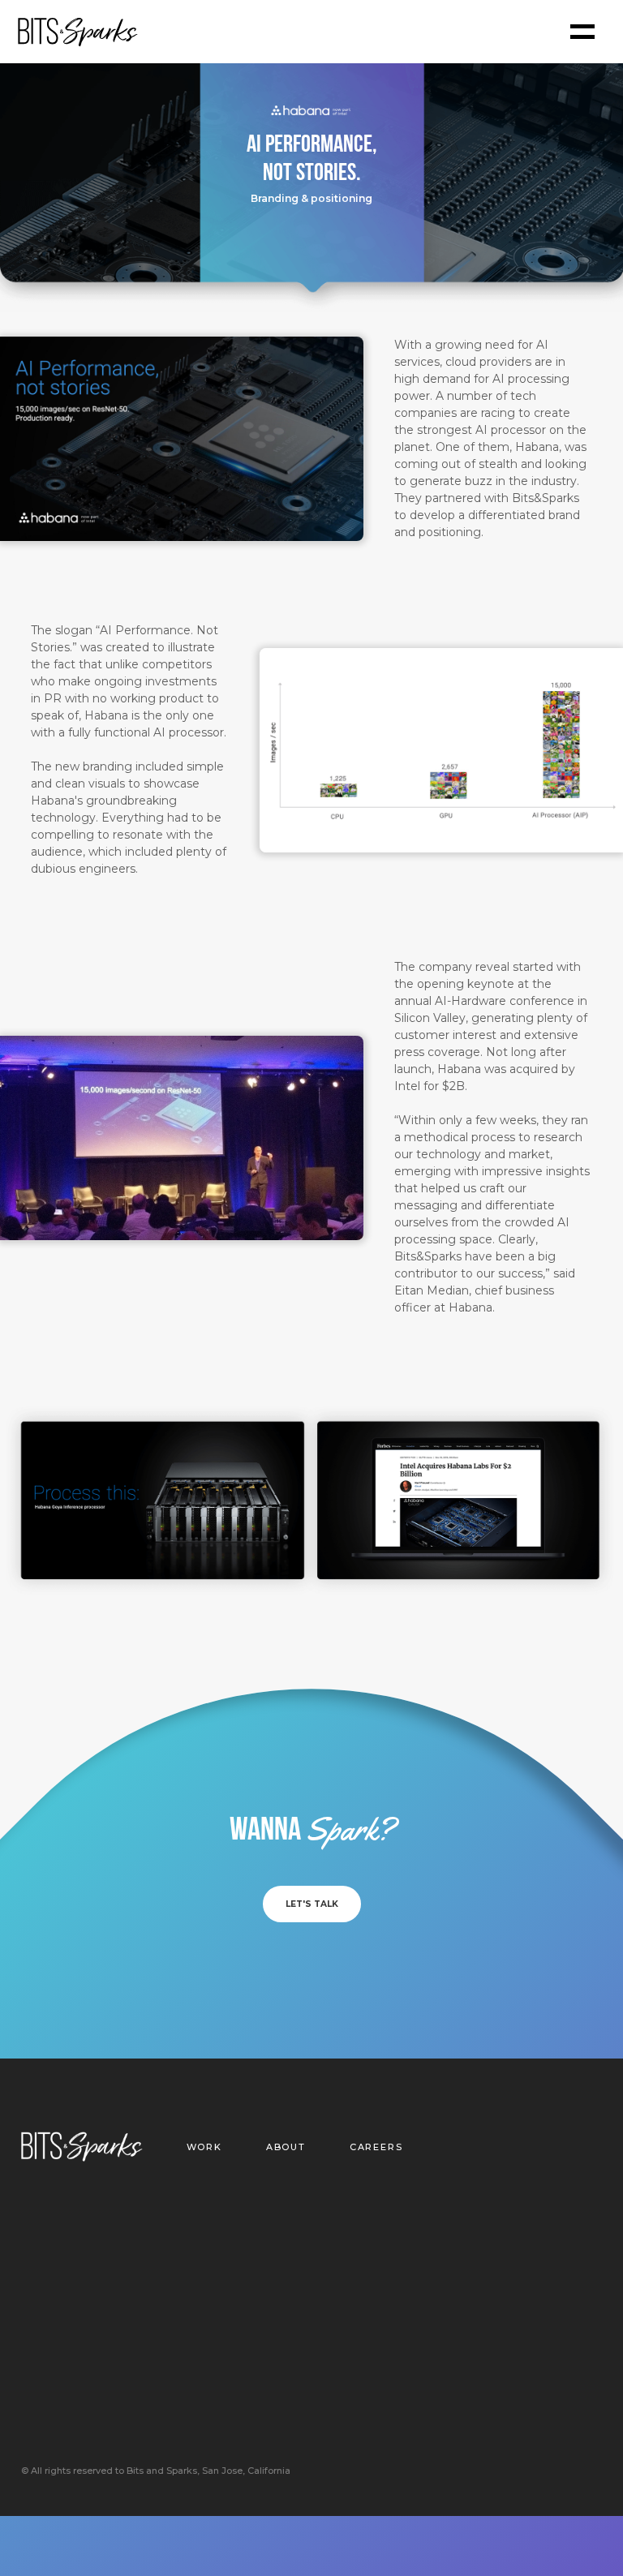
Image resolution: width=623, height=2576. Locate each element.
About (286, 2147)
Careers (376, 2147)
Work (204, 2147)
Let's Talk (312, 1904)
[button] (582, 32)
